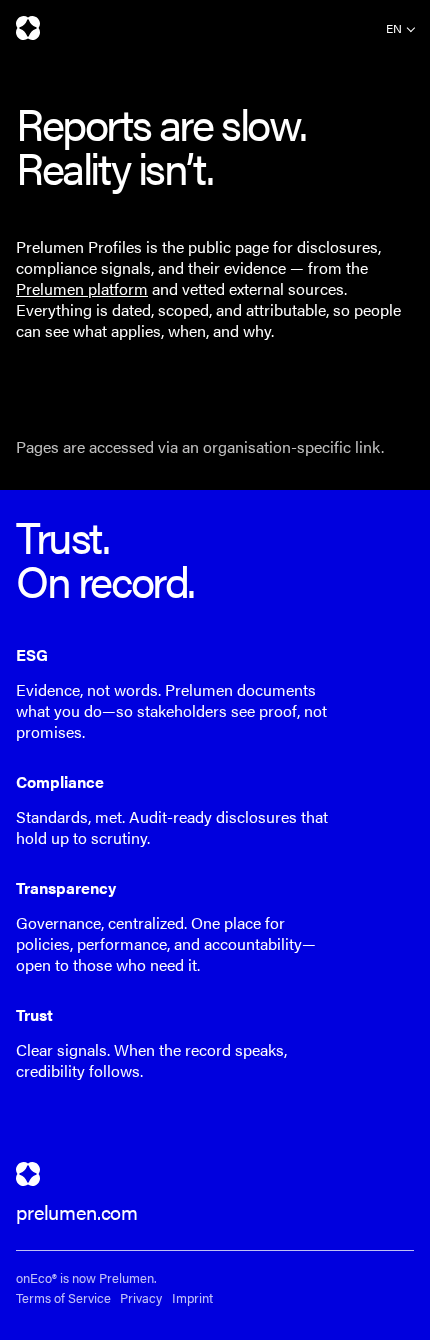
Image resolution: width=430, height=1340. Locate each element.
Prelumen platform (82, 288)
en (394, 28)
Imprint (192, 1298)
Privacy (141, 1298)
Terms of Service (63, 1298)
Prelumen (28, 28)
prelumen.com (77, 1211)
